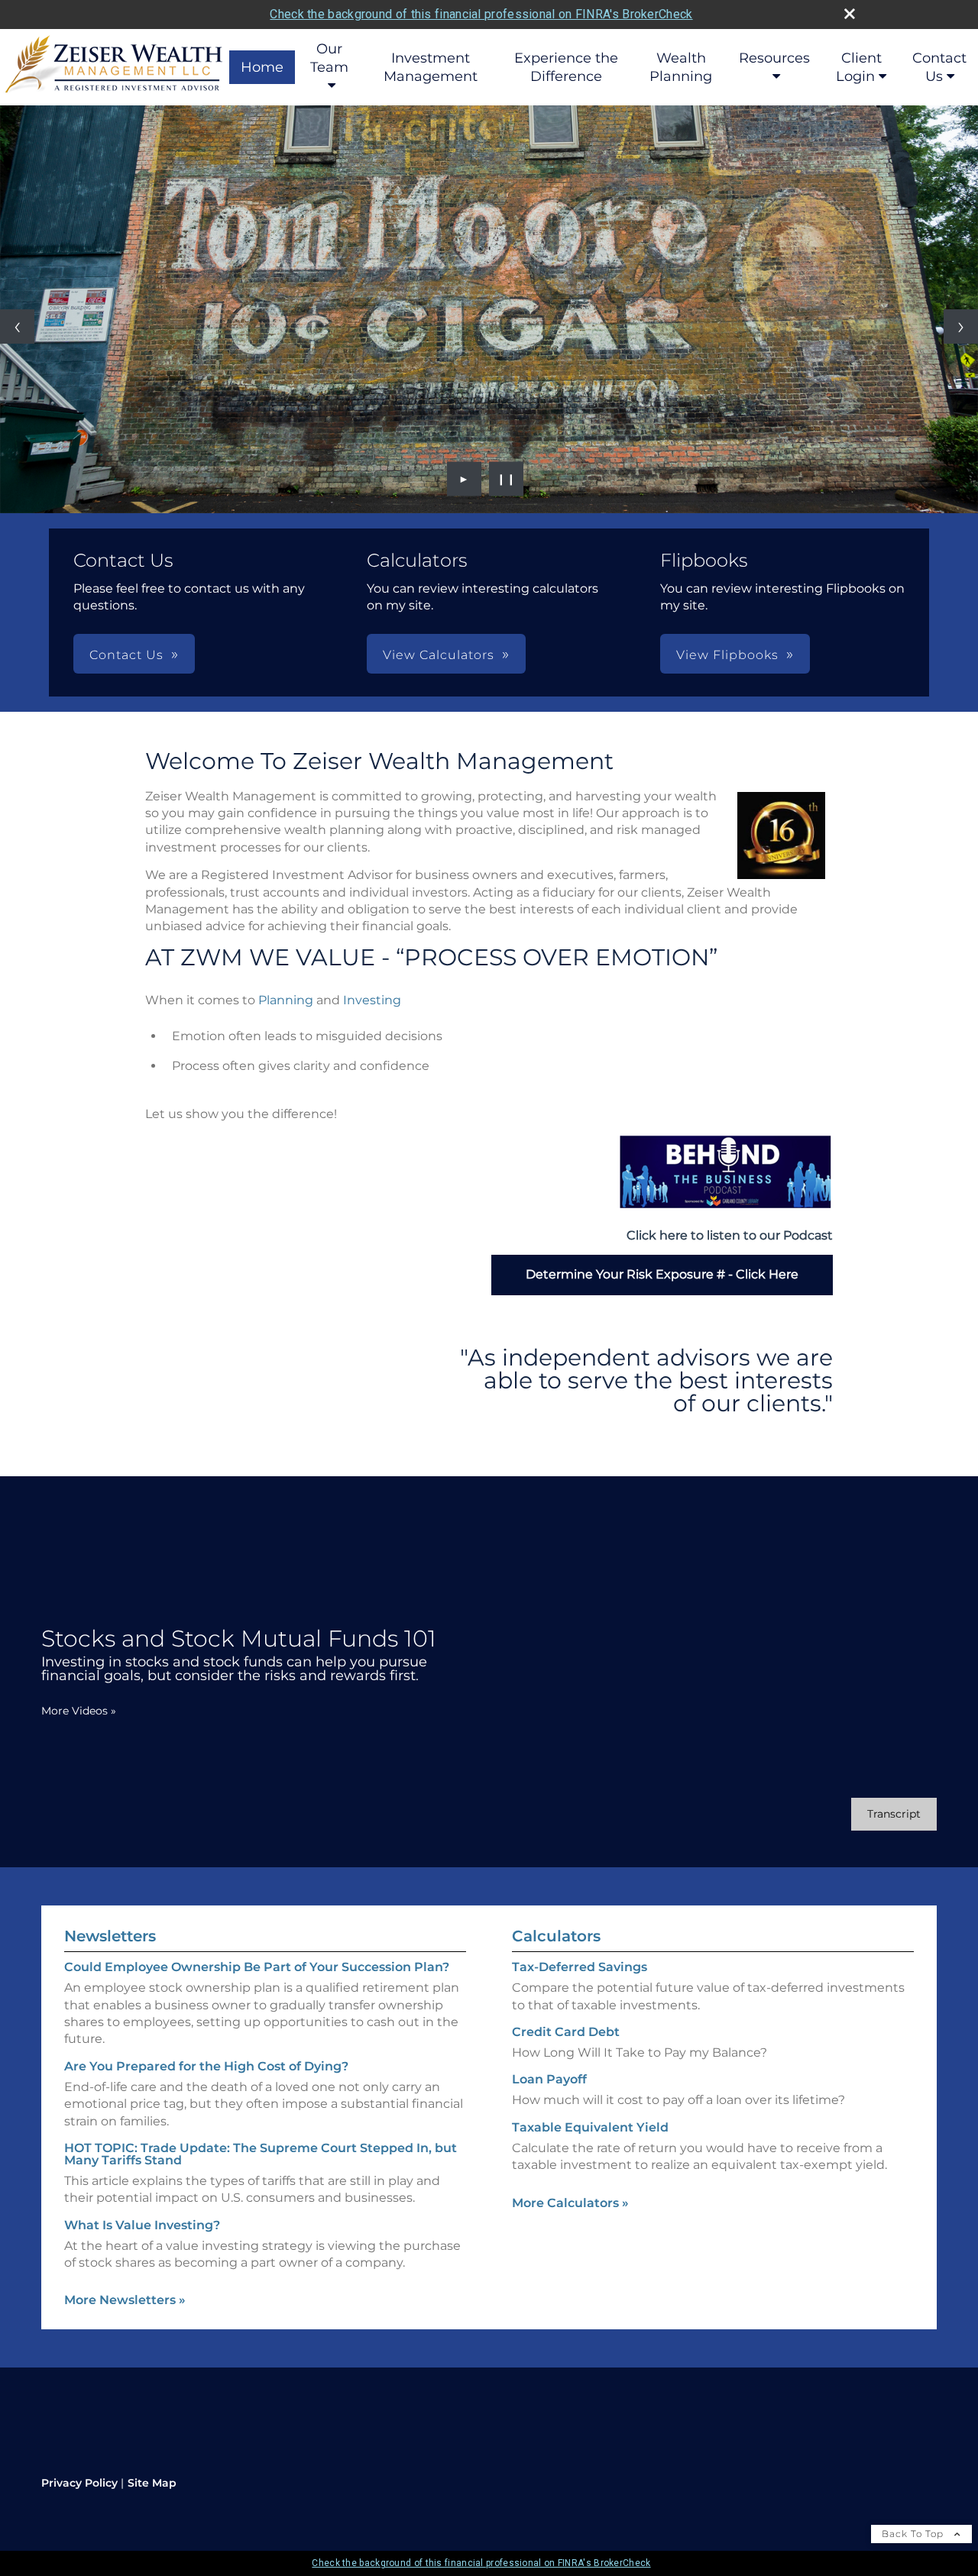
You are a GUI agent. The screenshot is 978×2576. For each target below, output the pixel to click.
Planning (286, 1000)
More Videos (79, 1711)
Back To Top (914, 2534)
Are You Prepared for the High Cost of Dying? (206, 2066)
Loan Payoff (549, 2079)
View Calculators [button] (439, 655)
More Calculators (570, 2203)
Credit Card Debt (566, 2032)
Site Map (152, 2483)
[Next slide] (961, 326)
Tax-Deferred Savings (580, 1967)
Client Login (859, 67)
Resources (774, 58)
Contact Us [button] (126, 655)
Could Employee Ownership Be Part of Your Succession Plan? (257, 1967)
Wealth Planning (681, 67)
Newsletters (110, 1936)
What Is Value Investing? (142, 2225)
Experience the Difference (566, 67)
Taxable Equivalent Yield (590, 2127)
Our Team (329, 58)
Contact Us (939, 67)
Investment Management (431, 67)
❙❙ (507, 479)
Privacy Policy (79, 2483)
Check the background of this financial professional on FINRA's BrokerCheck (481, 14)
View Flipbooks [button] (727, 655)
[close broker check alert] (850, 14)
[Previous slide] (17, 326)
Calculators (556, 1936)
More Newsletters (125, 2300)
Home (262, 67)
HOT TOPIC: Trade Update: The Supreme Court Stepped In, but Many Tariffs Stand (261, 2154)
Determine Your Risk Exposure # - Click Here (662, 1274)
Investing (372, 1000)
